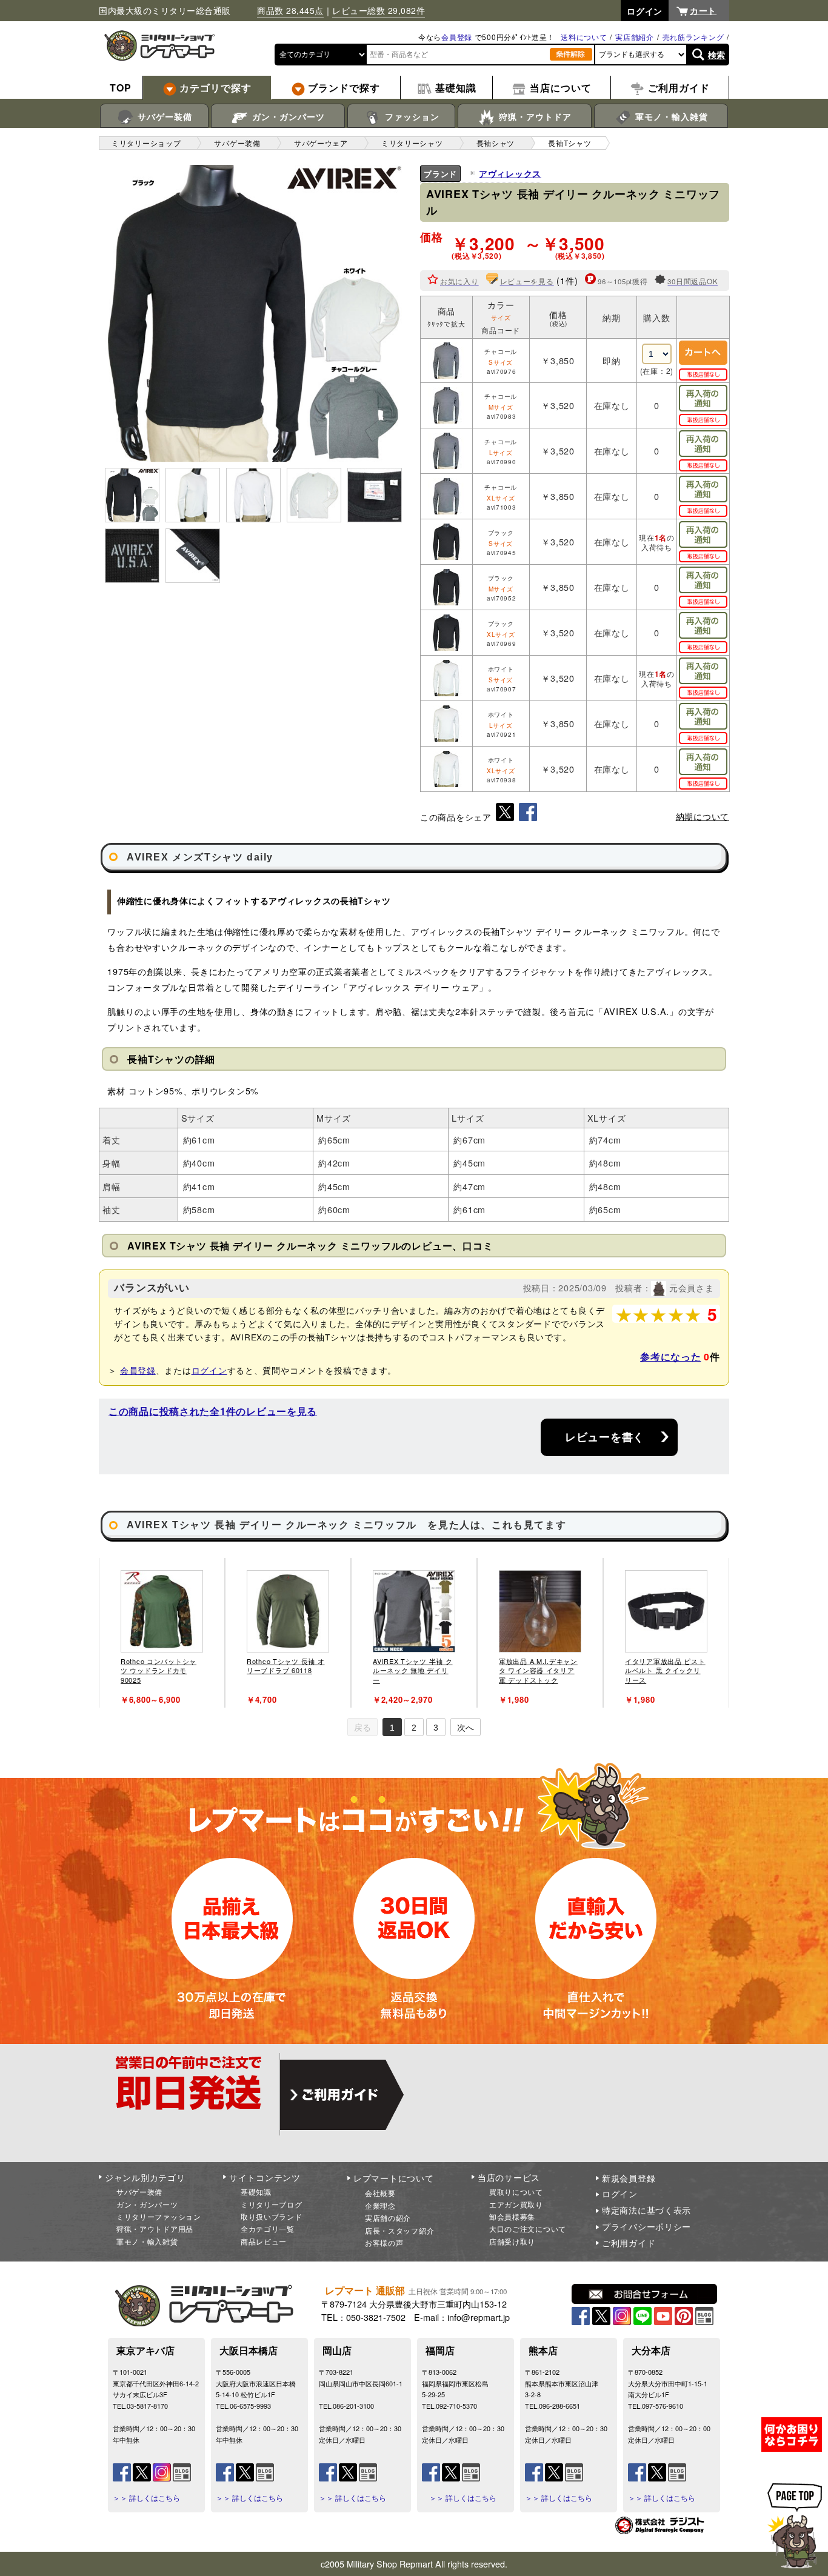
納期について (703, 816)
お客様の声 (384, 2242)
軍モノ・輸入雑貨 (670, 116)
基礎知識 (256, 2192)
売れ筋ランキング (693, 37)
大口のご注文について (528, 2228)
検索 (717, 55)
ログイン (209, 1370)
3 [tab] (436, 1728)
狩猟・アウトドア (534, 116)
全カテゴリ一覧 (268, 2228)
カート (703, 10)
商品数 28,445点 (290, 10)
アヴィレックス (510, 173)
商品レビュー (264, 2241)
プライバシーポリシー (646, 2226)
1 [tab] (392, 1728)
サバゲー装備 (163, 116)
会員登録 (457, 37)
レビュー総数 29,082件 (379, 10)
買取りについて (516, 2192)
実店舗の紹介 (388, 2218)
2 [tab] (414, 1728)
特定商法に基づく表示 (646, 2210)
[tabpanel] (162, 1633)
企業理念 (380, 2205)
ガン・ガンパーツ (287, 116)
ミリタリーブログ (272, 2204)
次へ (466, 1728)
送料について (584, 37)
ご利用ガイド (629, 2243)
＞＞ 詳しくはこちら (146, 2498)
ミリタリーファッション (159, 2216)
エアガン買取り (516, 2204)
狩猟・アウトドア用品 (155, 2228)
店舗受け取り (512, 2241)
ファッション (411, 116)
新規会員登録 (629, 2178)
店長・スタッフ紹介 (399, 2230)
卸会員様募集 (512, 2216)
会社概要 (380, 2193)
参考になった (670, 1356)
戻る (362, 1728)
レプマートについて (393, 2178)
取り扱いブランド (272, 2216)
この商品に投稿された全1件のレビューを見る (213, 1411)
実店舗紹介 (635, 37)
